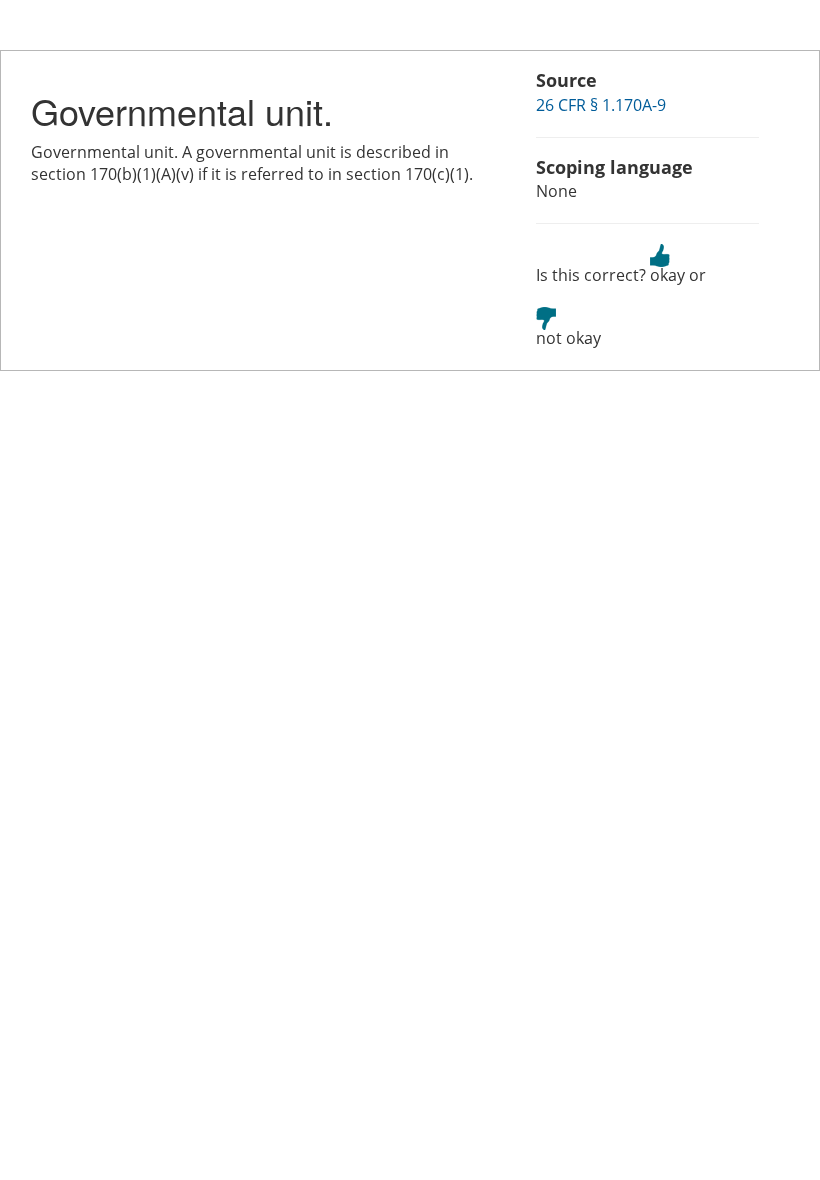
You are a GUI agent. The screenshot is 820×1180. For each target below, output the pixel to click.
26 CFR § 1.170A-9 (601, 105)
